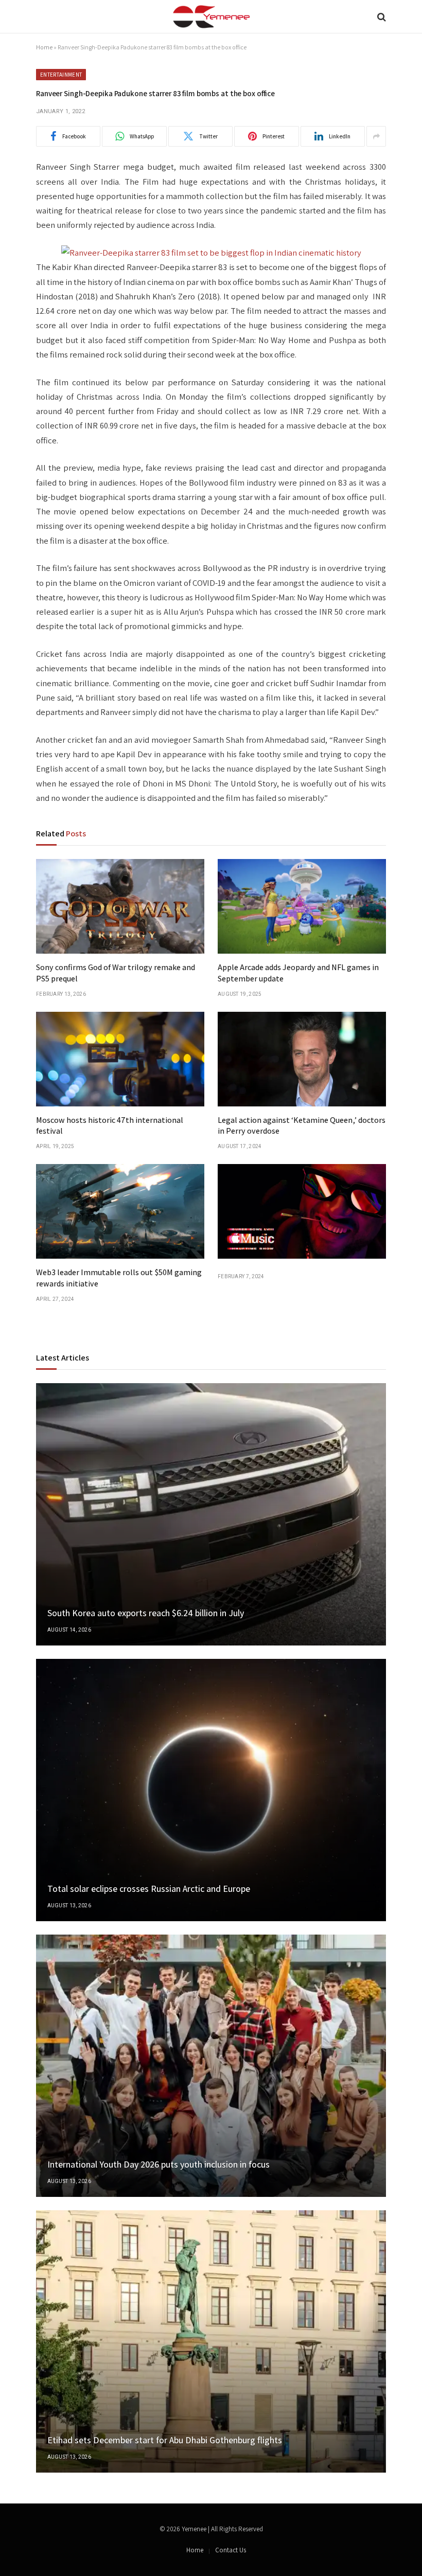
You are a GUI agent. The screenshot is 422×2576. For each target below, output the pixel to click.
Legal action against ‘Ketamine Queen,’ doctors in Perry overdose (302, 1126)
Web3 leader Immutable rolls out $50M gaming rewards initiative (119, 1278)
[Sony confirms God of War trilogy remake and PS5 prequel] (120, 906)
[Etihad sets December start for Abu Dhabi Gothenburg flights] (211, 2341)
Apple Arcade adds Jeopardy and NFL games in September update (298, 973)
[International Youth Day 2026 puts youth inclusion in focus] (211, 2066)
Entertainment (61, 75)
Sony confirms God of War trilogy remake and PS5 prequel (116, 973)
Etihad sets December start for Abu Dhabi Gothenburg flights (165, 2440)
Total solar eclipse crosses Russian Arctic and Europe (149, 1889)
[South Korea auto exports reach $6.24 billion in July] (211, 1514)
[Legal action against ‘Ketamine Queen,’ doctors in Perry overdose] (302, 1059)
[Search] (381, 17)
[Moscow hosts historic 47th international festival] (120, 1059)
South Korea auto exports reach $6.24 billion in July (146, 1613)
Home (44, 47)
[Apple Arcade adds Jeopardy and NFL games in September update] (302, 906)
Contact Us (231, 2550)
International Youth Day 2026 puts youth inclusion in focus (159, 2164)
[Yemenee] (211, 17)
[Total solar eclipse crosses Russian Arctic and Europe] (211, 1790)
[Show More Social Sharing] (376, 136)
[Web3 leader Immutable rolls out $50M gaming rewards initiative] (120, 1211)
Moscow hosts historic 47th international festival (110, 1126)
